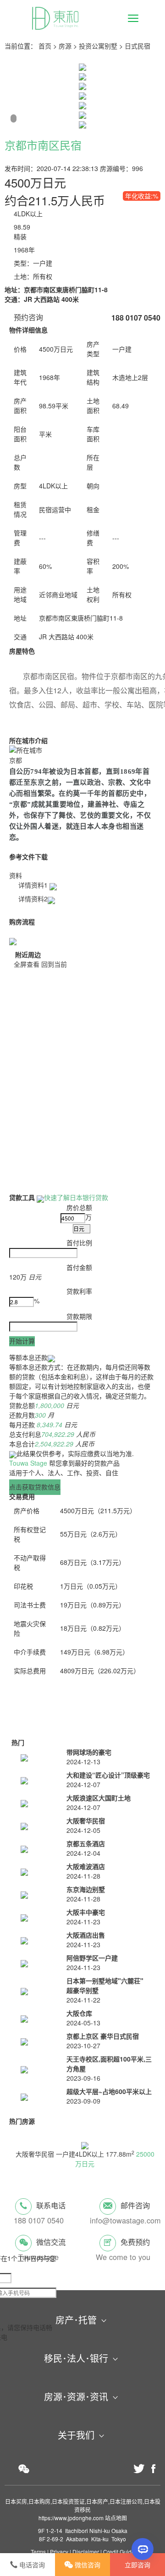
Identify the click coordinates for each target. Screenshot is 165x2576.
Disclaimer (86, 2552)
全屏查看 (27, 964)
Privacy (59, 2552)
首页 (45, 46)
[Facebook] (154, 2469)
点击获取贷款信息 (35, 1487)
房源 (65, 46)
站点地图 (115, 2518)
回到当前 (54, 964)
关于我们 (76, 2435)
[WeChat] (24, 2469)
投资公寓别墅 (98, 46)
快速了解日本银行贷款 (76, 1197)
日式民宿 (137, 46)
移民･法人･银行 (76, 2358)
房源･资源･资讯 (76, 2397)
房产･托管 (76, 2320)
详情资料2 (33, 899)
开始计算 (22, 1341)
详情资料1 (34, 885)
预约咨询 (28, 317)
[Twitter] (139, 2469)
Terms (38, 2552)
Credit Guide (119, 2552)
